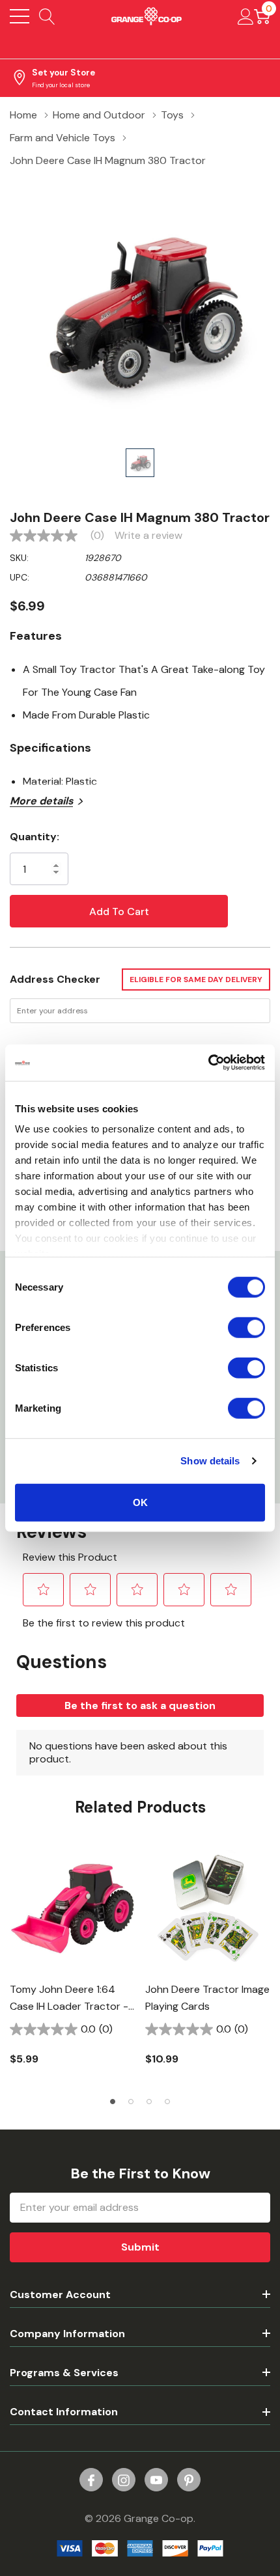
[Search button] (47, 16)
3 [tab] (149, 2102)
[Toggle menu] (20, 16)
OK (140, 1502)
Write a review (148, 536)
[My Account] (246, 16)
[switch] (246, 1327)
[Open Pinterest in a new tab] (189, 2480)
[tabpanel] (72, 1964)
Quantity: (35, 837)
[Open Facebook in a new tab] (91, 2480)
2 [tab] (131, 2102)
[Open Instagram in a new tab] (124, 2480)
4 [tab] (167, 2102)
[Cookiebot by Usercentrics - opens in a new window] (208, 1063)
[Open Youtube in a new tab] (156, 2480)
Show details (210, 1461)
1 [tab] (113, 2102)
